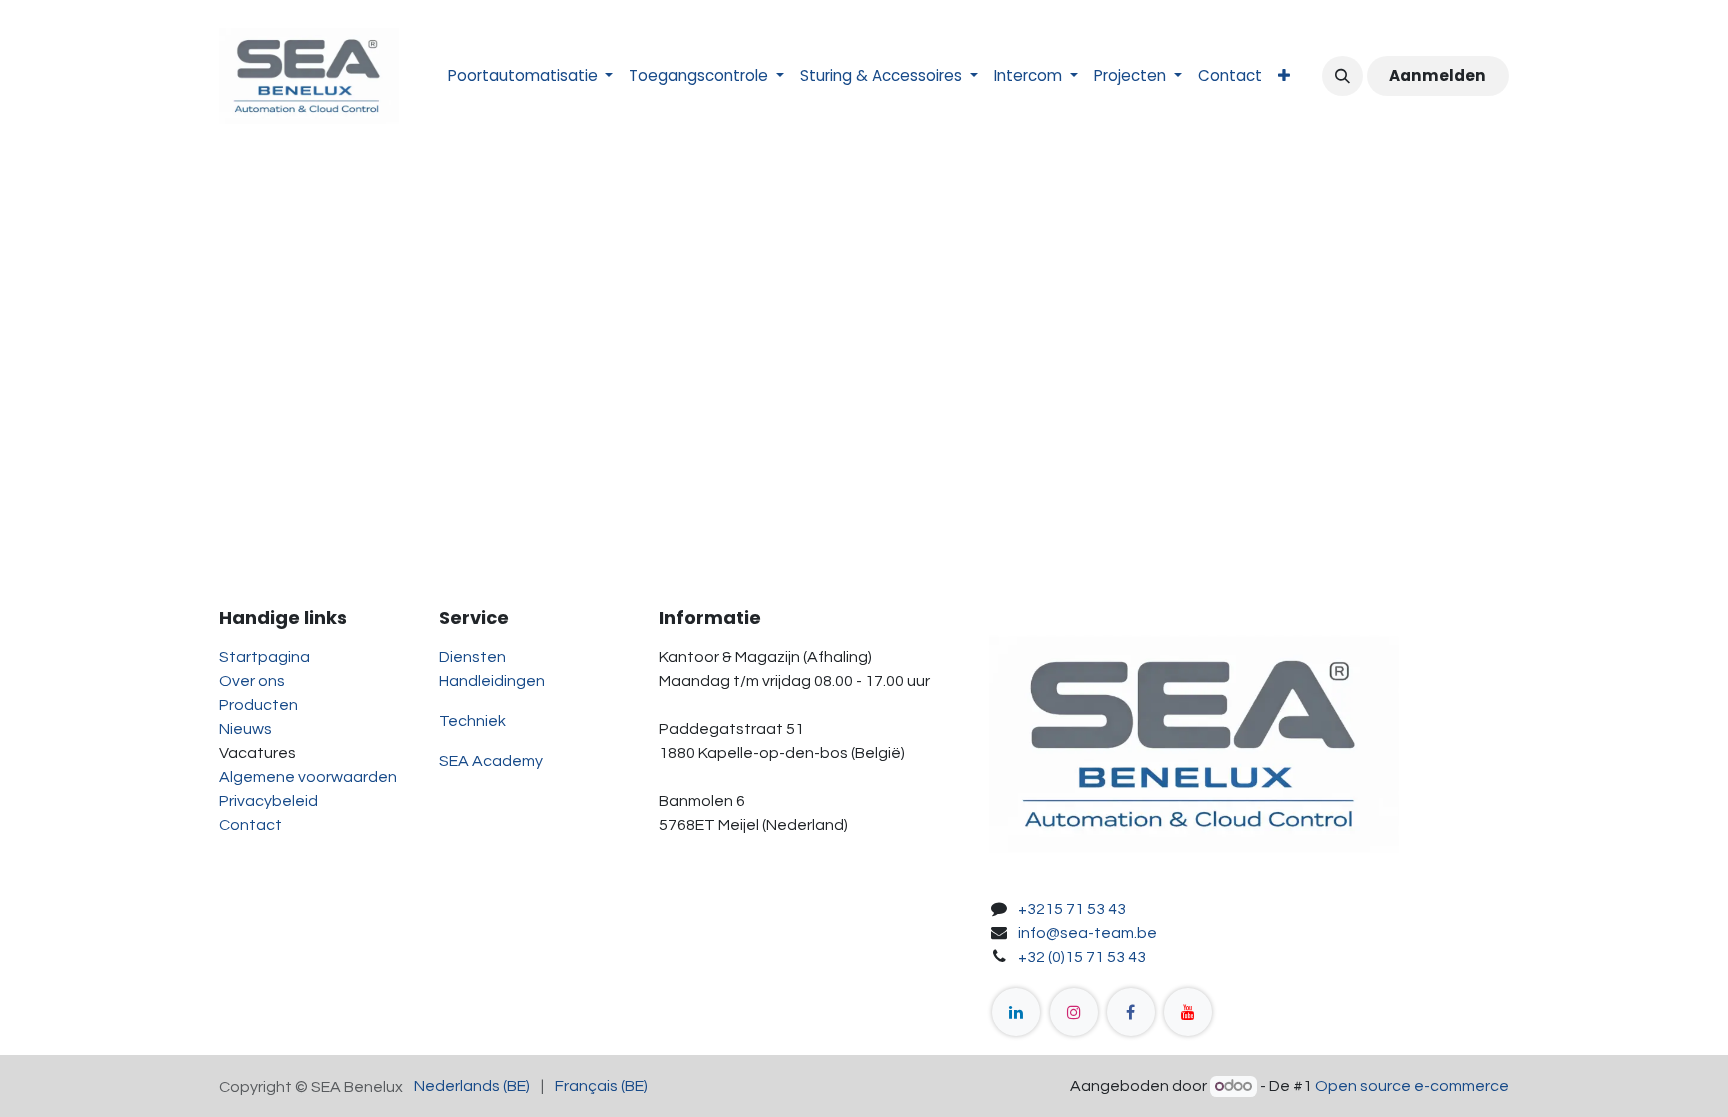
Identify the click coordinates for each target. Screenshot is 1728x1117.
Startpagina (264, 657)
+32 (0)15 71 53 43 (1082, 957)
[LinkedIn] (1016, 1012)
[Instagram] (1074, 1012)
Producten (258, 705)
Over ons (252, 681)
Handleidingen (492, 681)
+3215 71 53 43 (1072, 909)
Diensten (472, 657)
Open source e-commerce (1412, 1086)
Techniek (472, 721)
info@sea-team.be (1087, 933)
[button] (1342, 76)
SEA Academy (491, 761)
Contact (250, 825)
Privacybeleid (268, 801)
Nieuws (245, 729)
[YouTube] (1188, 1012)
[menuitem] (531, 76)
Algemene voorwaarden (308, 777)
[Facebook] (1131, 1012)
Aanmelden (1437, 75)
